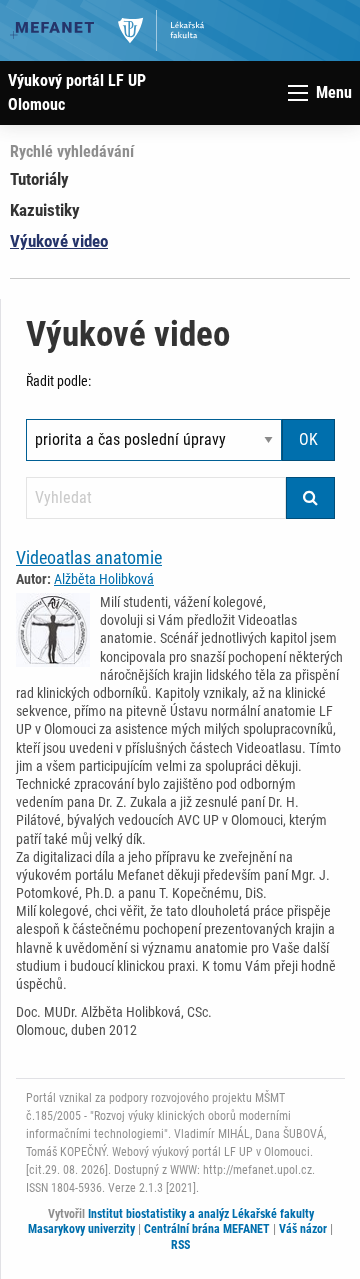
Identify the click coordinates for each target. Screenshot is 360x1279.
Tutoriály (39, 179)
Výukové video (59, 241)
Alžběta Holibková (104, 579)
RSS (180, 1245)
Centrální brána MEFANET (207, 1229)
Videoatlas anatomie (89, 557)
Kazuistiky (45, 210)
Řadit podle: (58, 381)
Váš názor (303, 1229)
